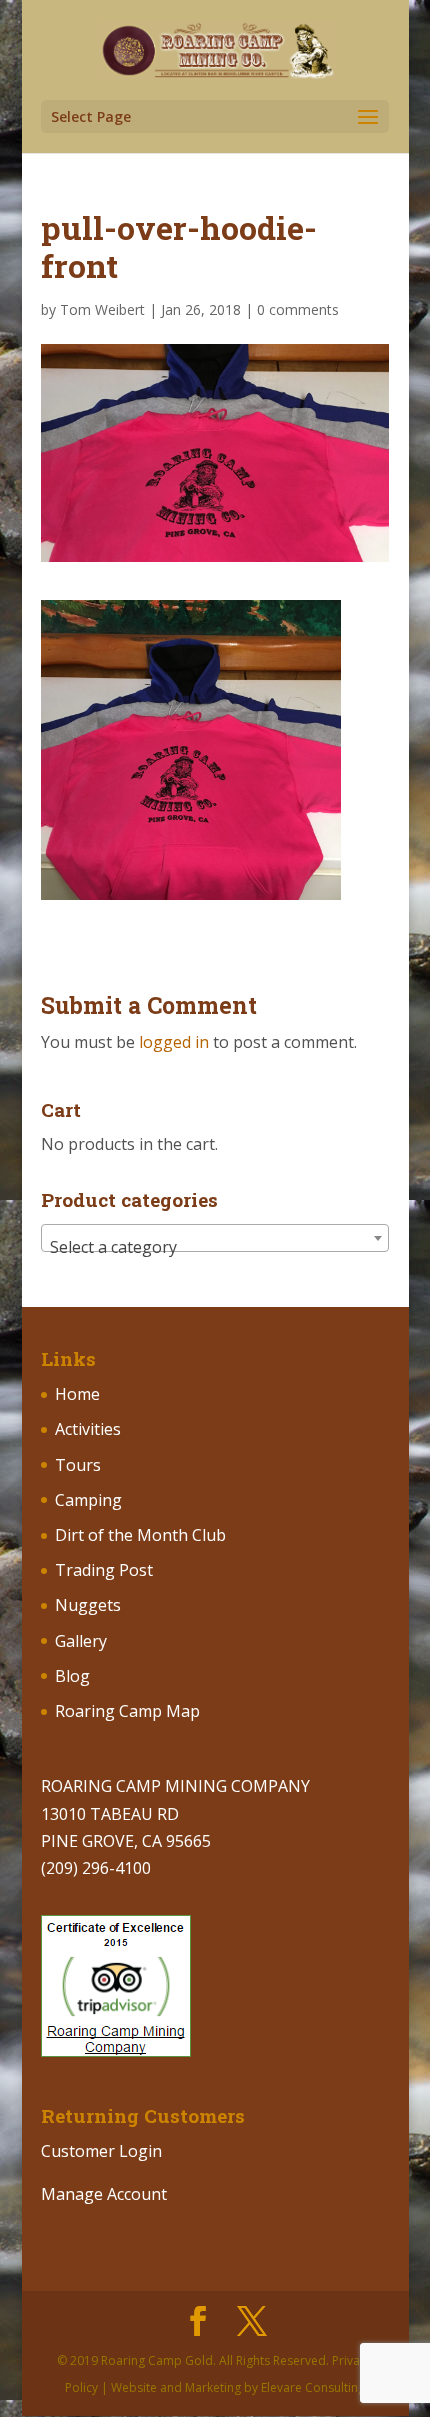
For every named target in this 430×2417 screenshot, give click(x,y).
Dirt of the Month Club (140, 1535)
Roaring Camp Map (127, 1711)
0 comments (298, 309)
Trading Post (104, 1570)
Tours (78, 1465)
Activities (88, 1429)
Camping (88, 1500)
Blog (72, 1676)
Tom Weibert (102, 309)
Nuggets (88, 1605)
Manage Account (104, 2194)
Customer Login (101, 2151)
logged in (174, 1042)
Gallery (81, 1641)
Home (77, 1394)
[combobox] (215, 1238)
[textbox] (215, 1247)
